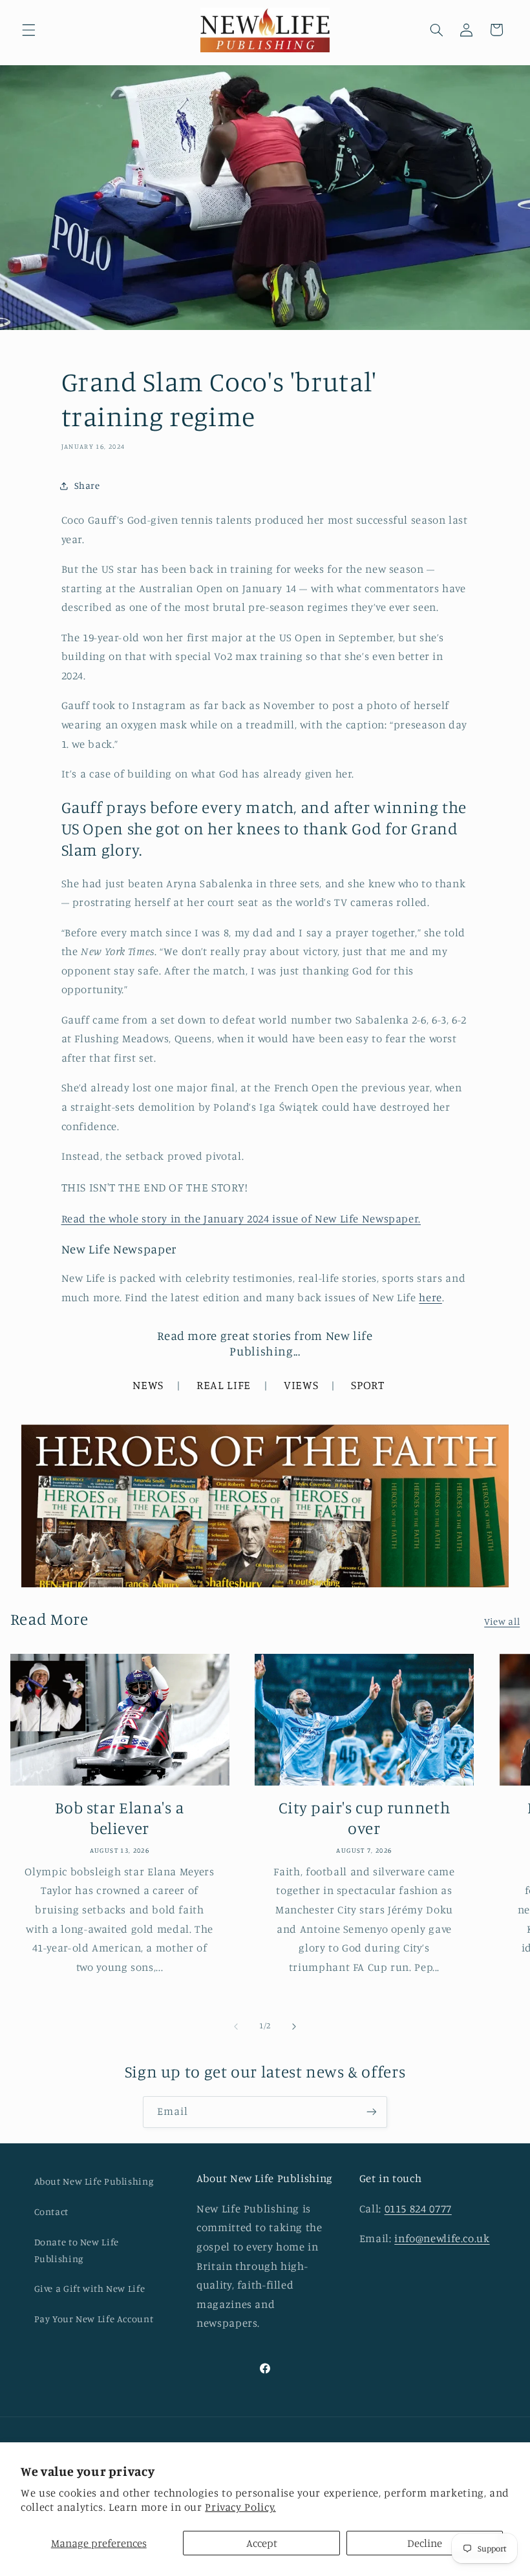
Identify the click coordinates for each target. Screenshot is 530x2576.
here (430, 1297)
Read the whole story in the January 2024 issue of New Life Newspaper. (241, 1219)
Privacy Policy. (240, 2507)
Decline (425, 2543)
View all (502, 1621)
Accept (262, 2543)
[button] (28, 30)
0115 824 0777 (418, 2209)
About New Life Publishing (94, 2181)
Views (301, 1385)
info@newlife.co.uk (442, 2238)
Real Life (224, 1385)
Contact (51, 2211)
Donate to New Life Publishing (77, 2250)
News (148, 1385)
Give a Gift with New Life (90, 2288)
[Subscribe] (372, 2112)
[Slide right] (294, 2026)
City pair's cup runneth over (365, 1818)
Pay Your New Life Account (94, 2319)
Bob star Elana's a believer (119, 1818)
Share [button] (87, 485)
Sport (367, 1385)
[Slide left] (236, 2026)
